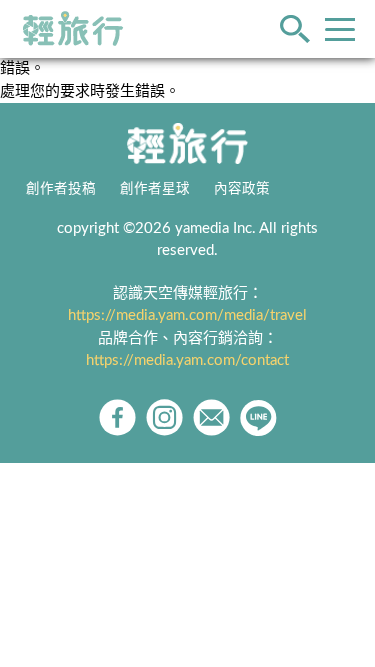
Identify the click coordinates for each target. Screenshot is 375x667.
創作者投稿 (61, 189)
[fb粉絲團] (117, 417)
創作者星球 (155, 189)
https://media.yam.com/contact (187, 360)
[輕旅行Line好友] (258, 417)
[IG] (164, 417)
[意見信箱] (211, 417)
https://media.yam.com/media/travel (187, 315)
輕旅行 (73, 29)
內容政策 (242, 189)
